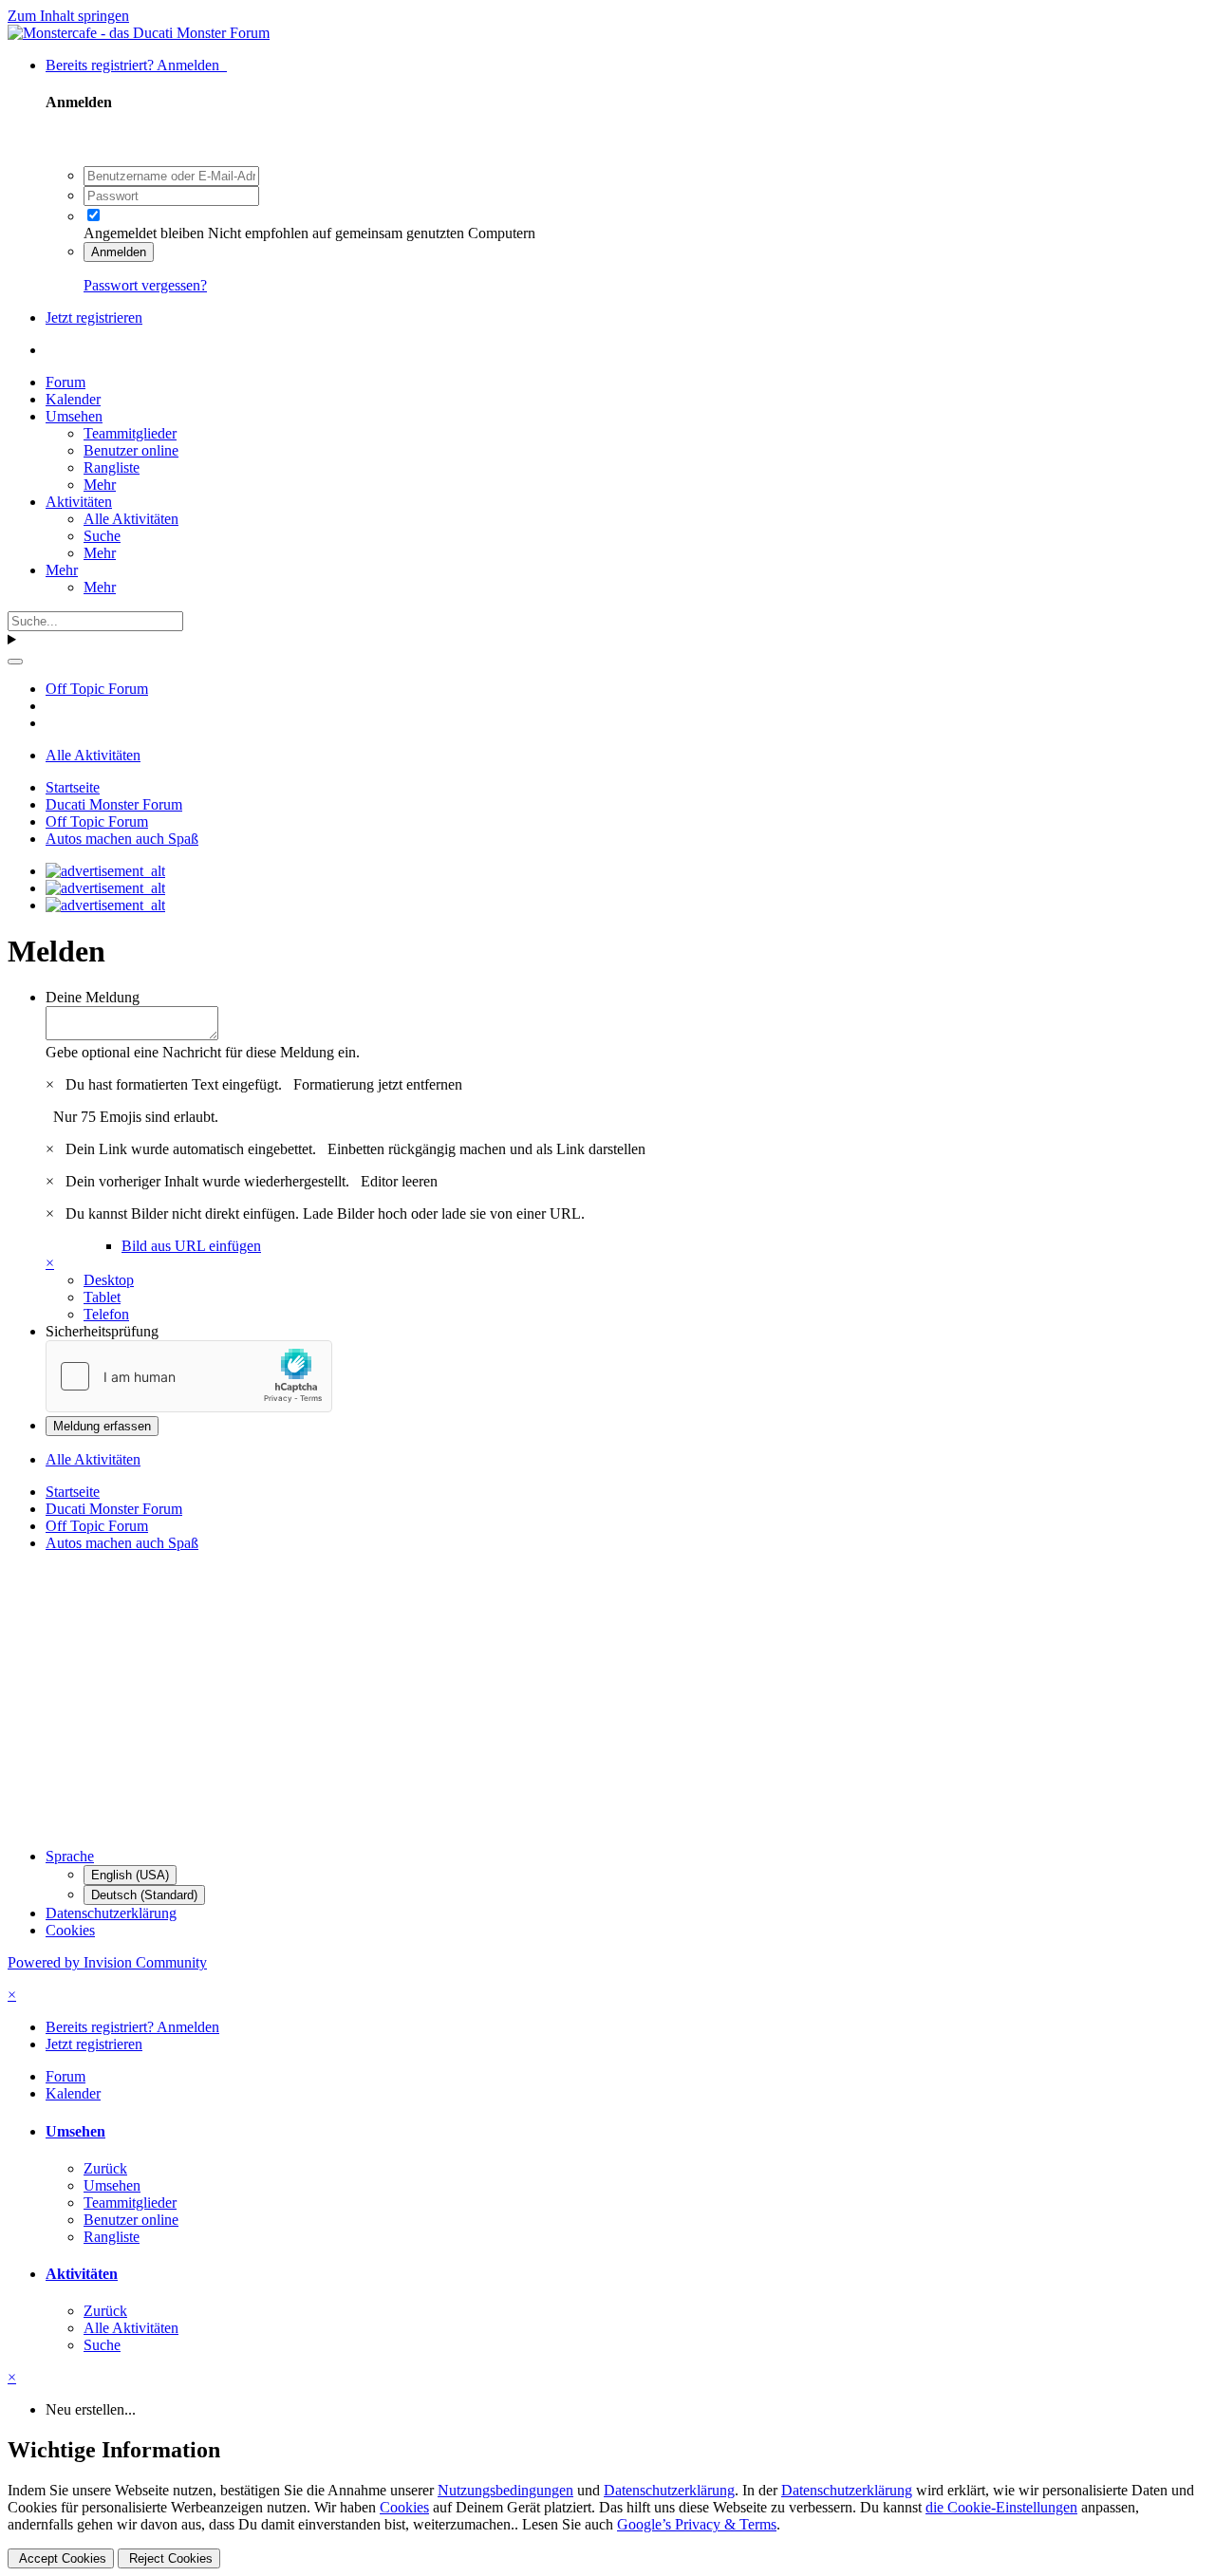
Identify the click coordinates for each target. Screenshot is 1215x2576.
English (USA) (130, 1875)
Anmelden (119, 252)
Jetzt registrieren (94, 317)
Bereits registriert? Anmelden (136, 65)
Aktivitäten (79, 502)
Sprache (70, 1856)
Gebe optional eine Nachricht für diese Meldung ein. (203, 1052)
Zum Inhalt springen (68, 16)
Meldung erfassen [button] (102, 1426)
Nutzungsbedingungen (505, 2490)
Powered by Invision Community (107, 1962)
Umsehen (74, 416)
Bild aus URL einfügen (191, 1246)
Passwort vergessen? (145, 285)
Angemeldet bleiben (144, 233)
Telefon (106, 1314)
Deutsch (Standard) (144, 1895)
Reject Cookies (169, 2558)
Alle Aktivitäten (131, 519)
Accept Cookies (61, 2558)
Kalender (73, 399)
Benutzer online (131, 450)
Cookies (70, 1930)
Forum (65, 382)
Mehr (100, 485)
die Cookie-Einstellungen (1001, 2507)
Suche (102, 536)
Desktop (109, 1280)
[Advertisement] (577, 1700)
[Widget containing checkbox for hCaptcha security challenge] (189, 1376)
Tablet (102, 1297)
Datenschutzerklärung (111, 1913)
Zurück (105, 2168)
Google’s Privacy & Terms (697, 2524)
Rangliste (112, 467)
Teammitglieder (130, 433)
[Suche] (15, 662)
